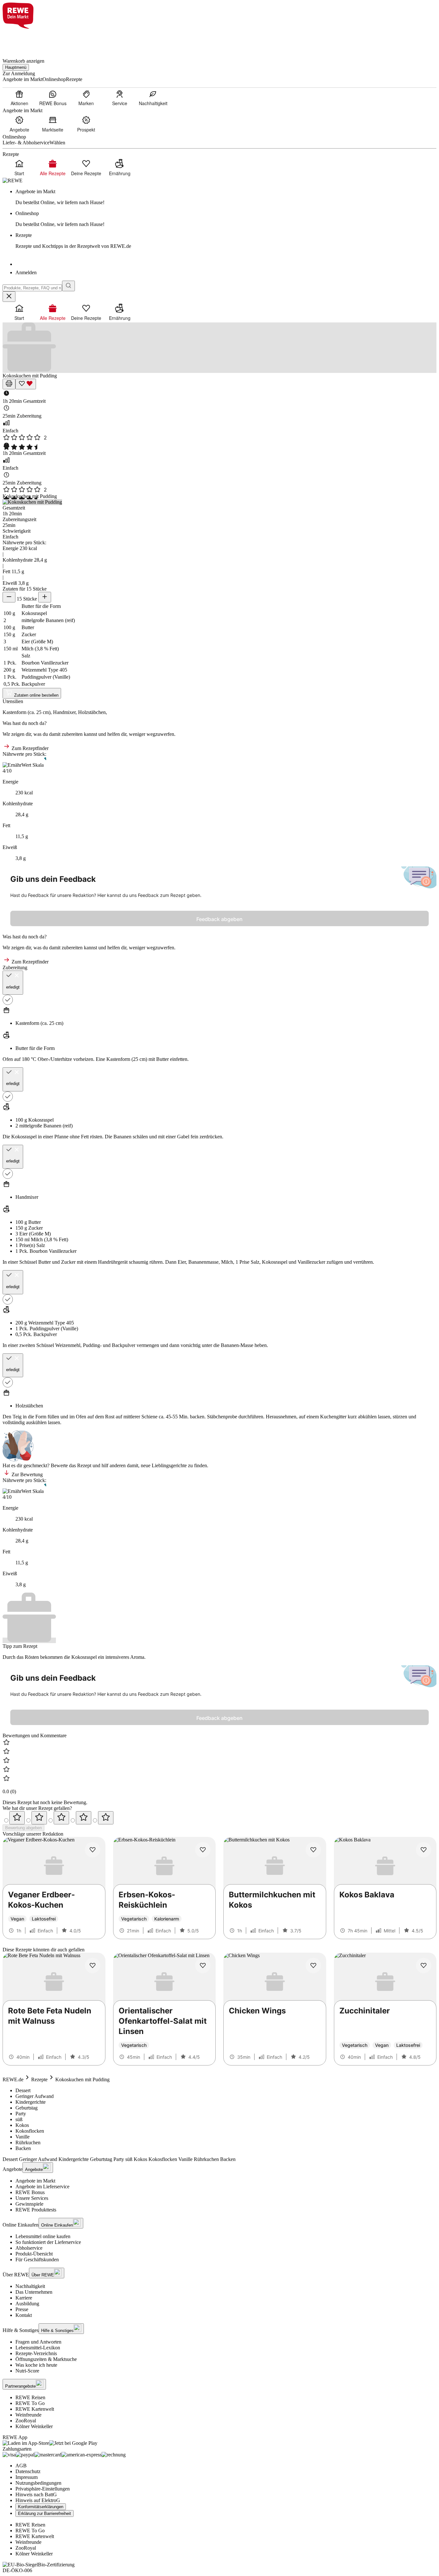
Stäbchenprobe (222, 1417)
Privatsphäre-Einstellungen (43, 2489)
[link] (226, 197)
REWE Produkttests (36, 2210)
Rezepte (39, 2079)
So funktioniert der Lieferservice (48, 2242)
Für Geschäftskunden (37, 2260)
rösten (96, 1137)
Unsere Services (32, 2198)
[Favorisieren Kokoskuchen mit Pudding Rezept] (26, 384)
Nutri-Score (27, 2371)
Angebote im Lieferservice (42, 2187)
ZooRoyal (26, 2421)
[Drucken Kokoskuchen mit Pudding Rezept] (9, 384)
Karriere (24, 2298)
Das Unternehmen (34, 2292)
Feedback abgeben (219, 919)
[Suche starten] (68, 286)
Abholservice (29, 2248)
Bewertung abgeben (23, 1828)
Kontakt (24, 2315)
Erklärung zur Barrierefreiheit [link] (45, 2513)
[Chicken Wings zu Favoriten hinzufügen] (313, 1966)
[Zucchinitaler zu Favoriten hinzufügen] (424, 1966)
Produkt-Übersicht (34, 2254)
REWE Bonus (30, 2192)
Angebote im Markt (35, 2181)
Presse (22, 2309)
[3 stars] (61, 1818)
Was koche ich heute (36, 2365)
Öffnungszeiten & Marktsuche (46, 2359)
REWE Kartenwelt (35, 2409)
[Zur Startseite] (24, 40)
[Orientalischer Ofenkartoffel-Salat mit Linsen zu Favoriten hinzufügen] (203, 1966)
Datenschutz (28, 2471)
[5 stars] (106, 1818)
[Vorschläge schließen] (9, 297)
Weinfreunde (28, 2415)
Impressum (27, 2477)
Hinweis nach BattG (36, 2495)
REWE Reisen (30, 2397)
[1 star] (17, 1818)
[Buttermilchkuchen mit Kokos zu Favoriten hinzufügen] (313, 1850)
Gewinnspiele (29, 2204)
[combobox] (32, 288)
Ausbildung (27, 2304)
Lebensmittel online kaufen (43, 2236)
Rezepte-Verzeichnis (36, 2353)
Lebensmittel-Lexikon (38, 2348)
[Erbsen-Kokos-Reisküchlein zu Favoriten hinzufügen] (203, 1850)
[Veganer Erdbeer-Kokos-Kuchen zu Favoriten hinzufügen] (93, 1850)
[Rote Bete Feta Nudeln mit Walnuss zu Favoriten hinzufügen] (93, 1966)
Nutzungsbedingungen (38, 2483)
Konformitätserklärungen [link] (41, 2507)
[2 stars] (39, 1818)
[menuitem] (19, 98)
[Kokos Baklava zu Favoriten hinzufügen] (424, 1850)
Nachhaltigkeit (30, 2286)
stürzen (400, 1417)
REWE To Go (30, 2403)
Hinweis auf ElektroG (38, 2500)
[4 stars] (84, 1818)
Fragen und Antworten (38, 2342)
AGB (21, 2466)
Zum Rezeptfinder (29, 748)
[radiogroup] (219, 1818)
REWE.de (13, 2079)
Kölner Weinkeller (34, 2426)
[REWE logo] (13, 181)
